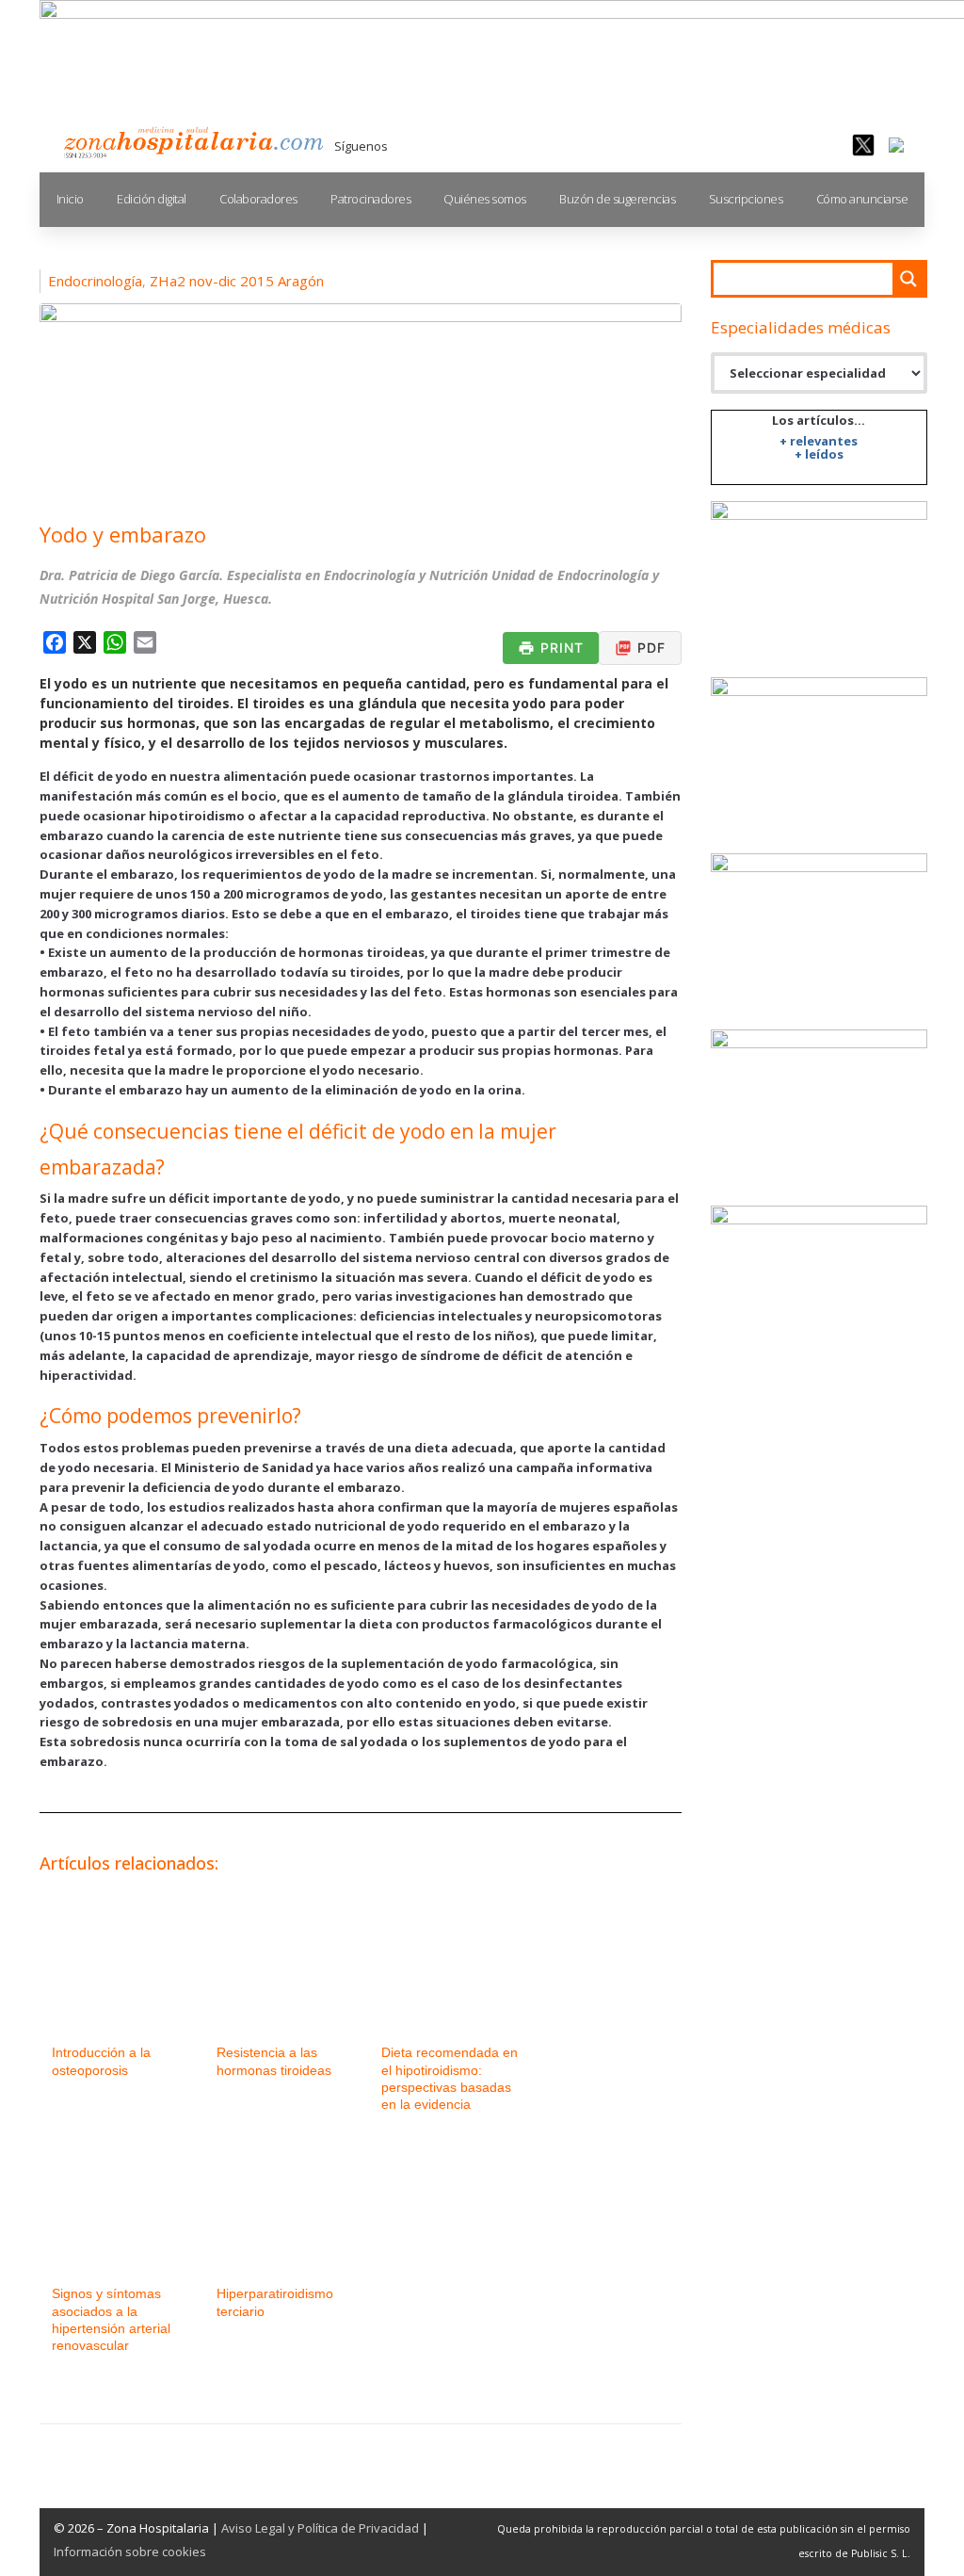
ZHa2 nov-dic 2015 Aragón (237, 281)
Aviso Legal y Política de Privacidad (320, 2528)
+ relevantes (819, 441)
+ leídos (819, 454)
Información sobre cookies (130, 2552)
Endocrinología (95, 281)
